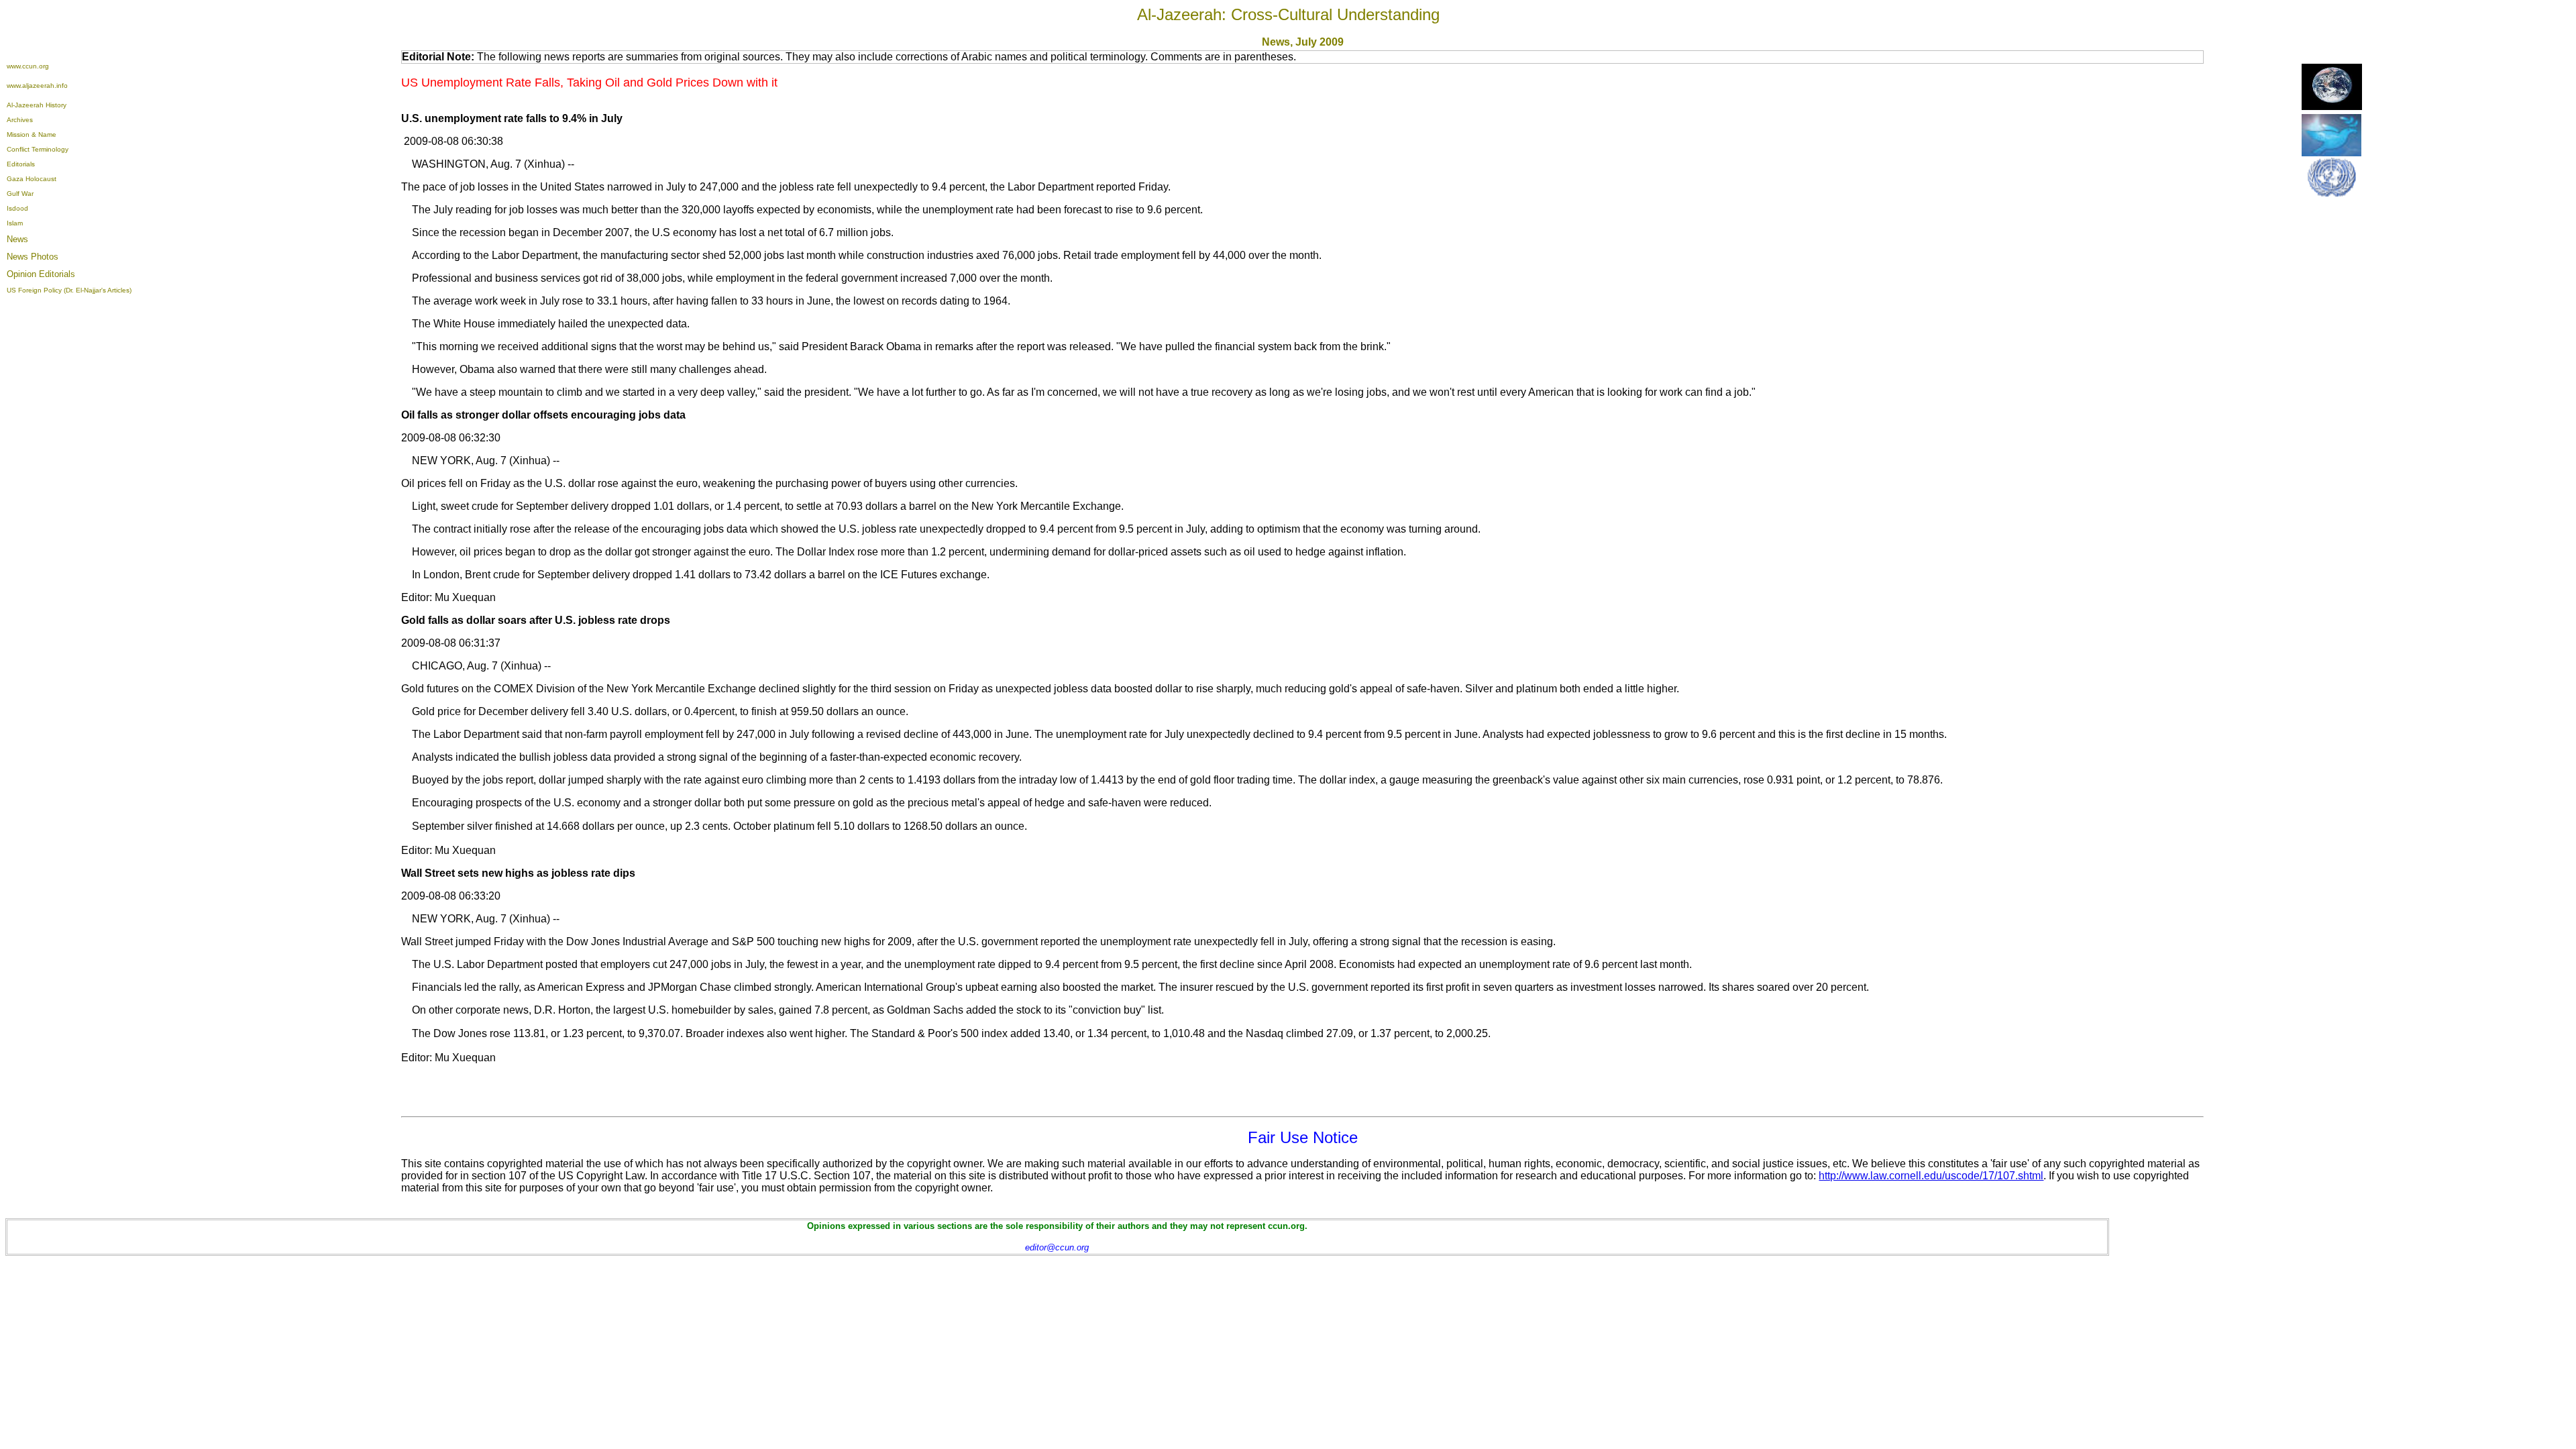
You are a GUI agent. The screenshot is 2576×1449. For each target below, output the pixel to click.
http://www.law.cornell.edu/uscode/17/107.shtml (1931, 1176)
